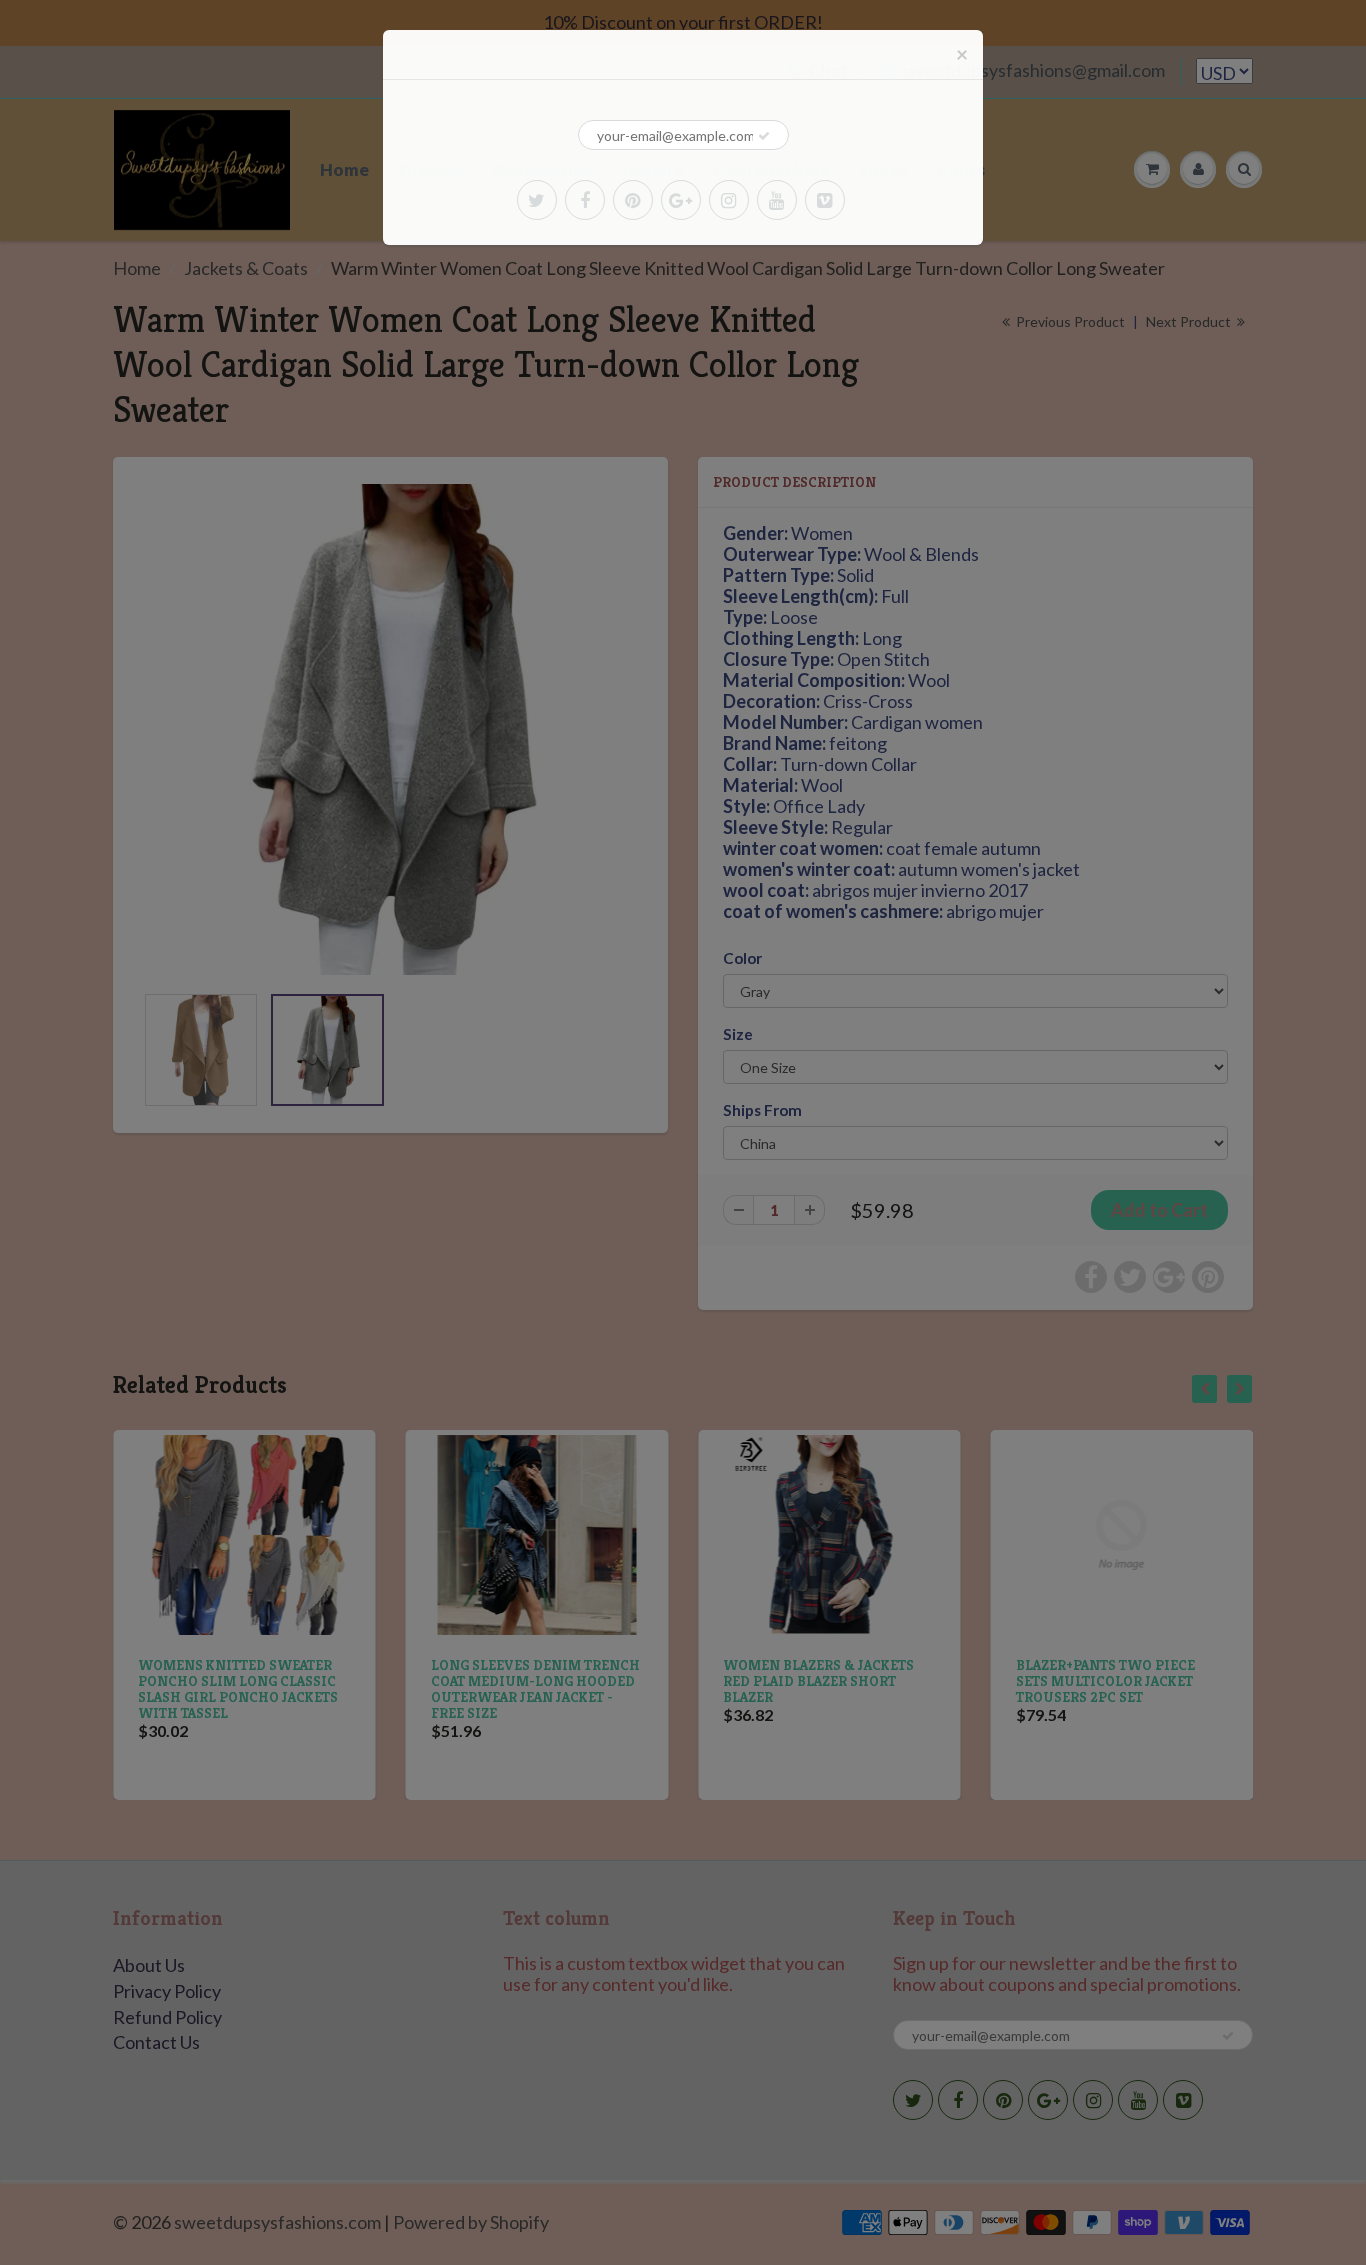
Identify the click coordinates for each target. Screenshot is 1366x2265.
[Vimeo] (825, 200)
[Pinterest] (633, 200)
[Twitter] (537, 200)
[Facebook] (585, 200)
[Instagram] (729, 200)
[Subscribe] (764, 136)
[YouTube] (777, 200)
